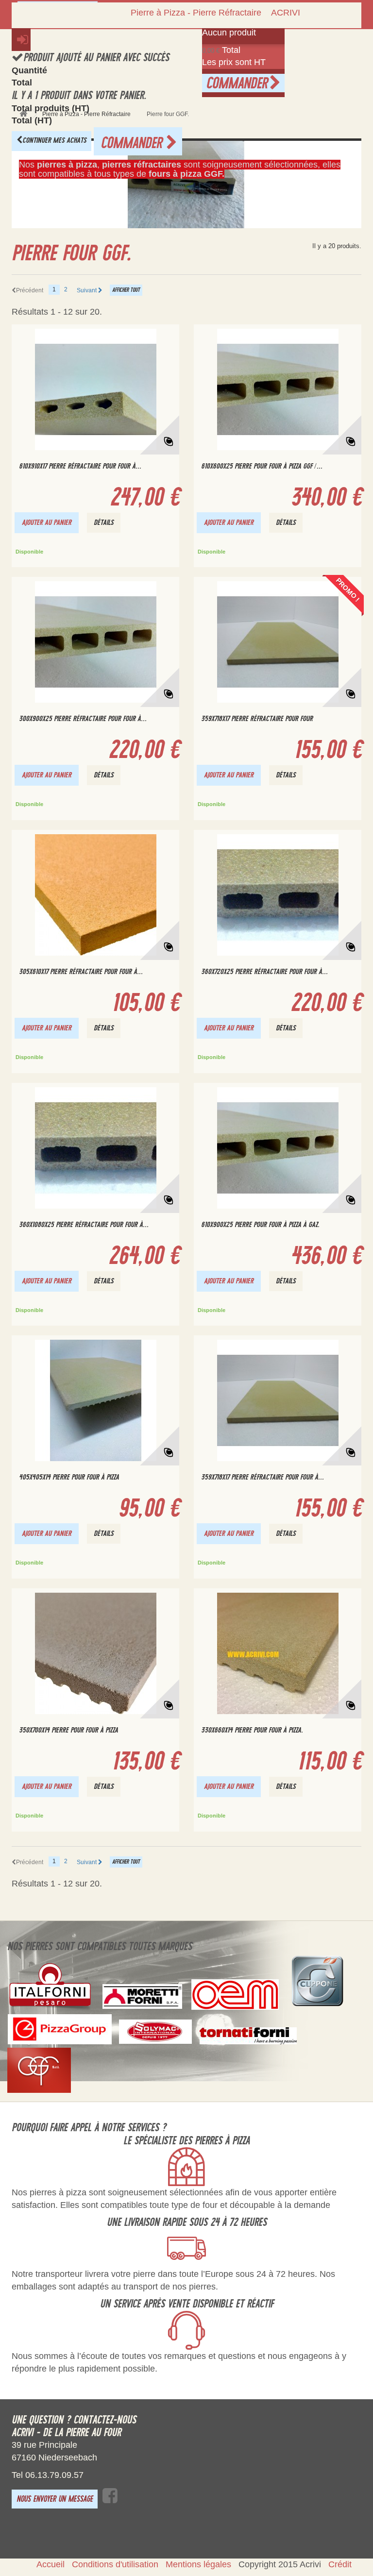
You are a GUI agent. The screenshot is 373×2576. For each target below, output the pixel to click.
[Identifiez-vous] (21, 40)
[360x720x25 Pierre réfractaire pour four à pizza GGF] (278, 895)
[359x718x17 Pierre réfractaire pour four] (278, 642)
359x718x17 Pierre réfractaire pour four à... (263, 1477)
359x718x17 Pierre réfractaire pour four (257, 719)
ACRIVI (286, 13)
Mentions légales (198, 2564)
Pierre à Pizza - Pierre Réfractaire (196, 13)
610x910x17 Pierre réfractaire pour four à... (80, 466)
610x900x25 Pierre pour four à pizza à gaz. (260, 1225)
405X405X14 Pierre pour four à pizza (69, 1477)
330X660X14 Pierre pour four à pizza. (252, 1730)
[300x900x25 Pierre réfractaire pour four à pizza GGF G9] (95, 642)
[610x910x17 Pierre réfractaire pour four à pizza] (95, 389)
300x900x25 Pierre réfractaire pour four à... (83, 719)
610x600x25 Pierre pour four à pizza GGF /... (262, 466)
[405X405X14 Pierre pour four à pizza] (95, 1400)
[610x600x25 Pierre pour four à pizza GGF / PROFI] (278, 389)
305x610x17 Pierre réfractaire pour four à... (81, 972)
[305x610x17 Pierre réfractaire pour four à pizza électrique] (95, 895)
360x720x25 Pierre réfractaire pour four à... (264, 972)
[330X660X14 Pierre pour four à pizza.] (278, 1653)
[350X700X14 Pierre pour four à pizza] (95, 1653)
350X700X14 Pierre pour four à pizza (68, 1730)
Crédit (340, 2564)
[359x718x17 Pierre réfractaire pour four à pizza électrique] (278, 1400)
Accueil (51, 2564)
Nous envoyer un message (55, 2499)
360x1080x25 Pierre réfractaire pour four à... (84, 1225)
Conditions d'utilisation (115, 2564)
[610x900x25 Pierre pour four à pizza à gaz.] (278, 1148)
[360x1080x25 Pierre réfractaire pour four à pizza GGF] (95, 1148)
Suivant (87, 290)
